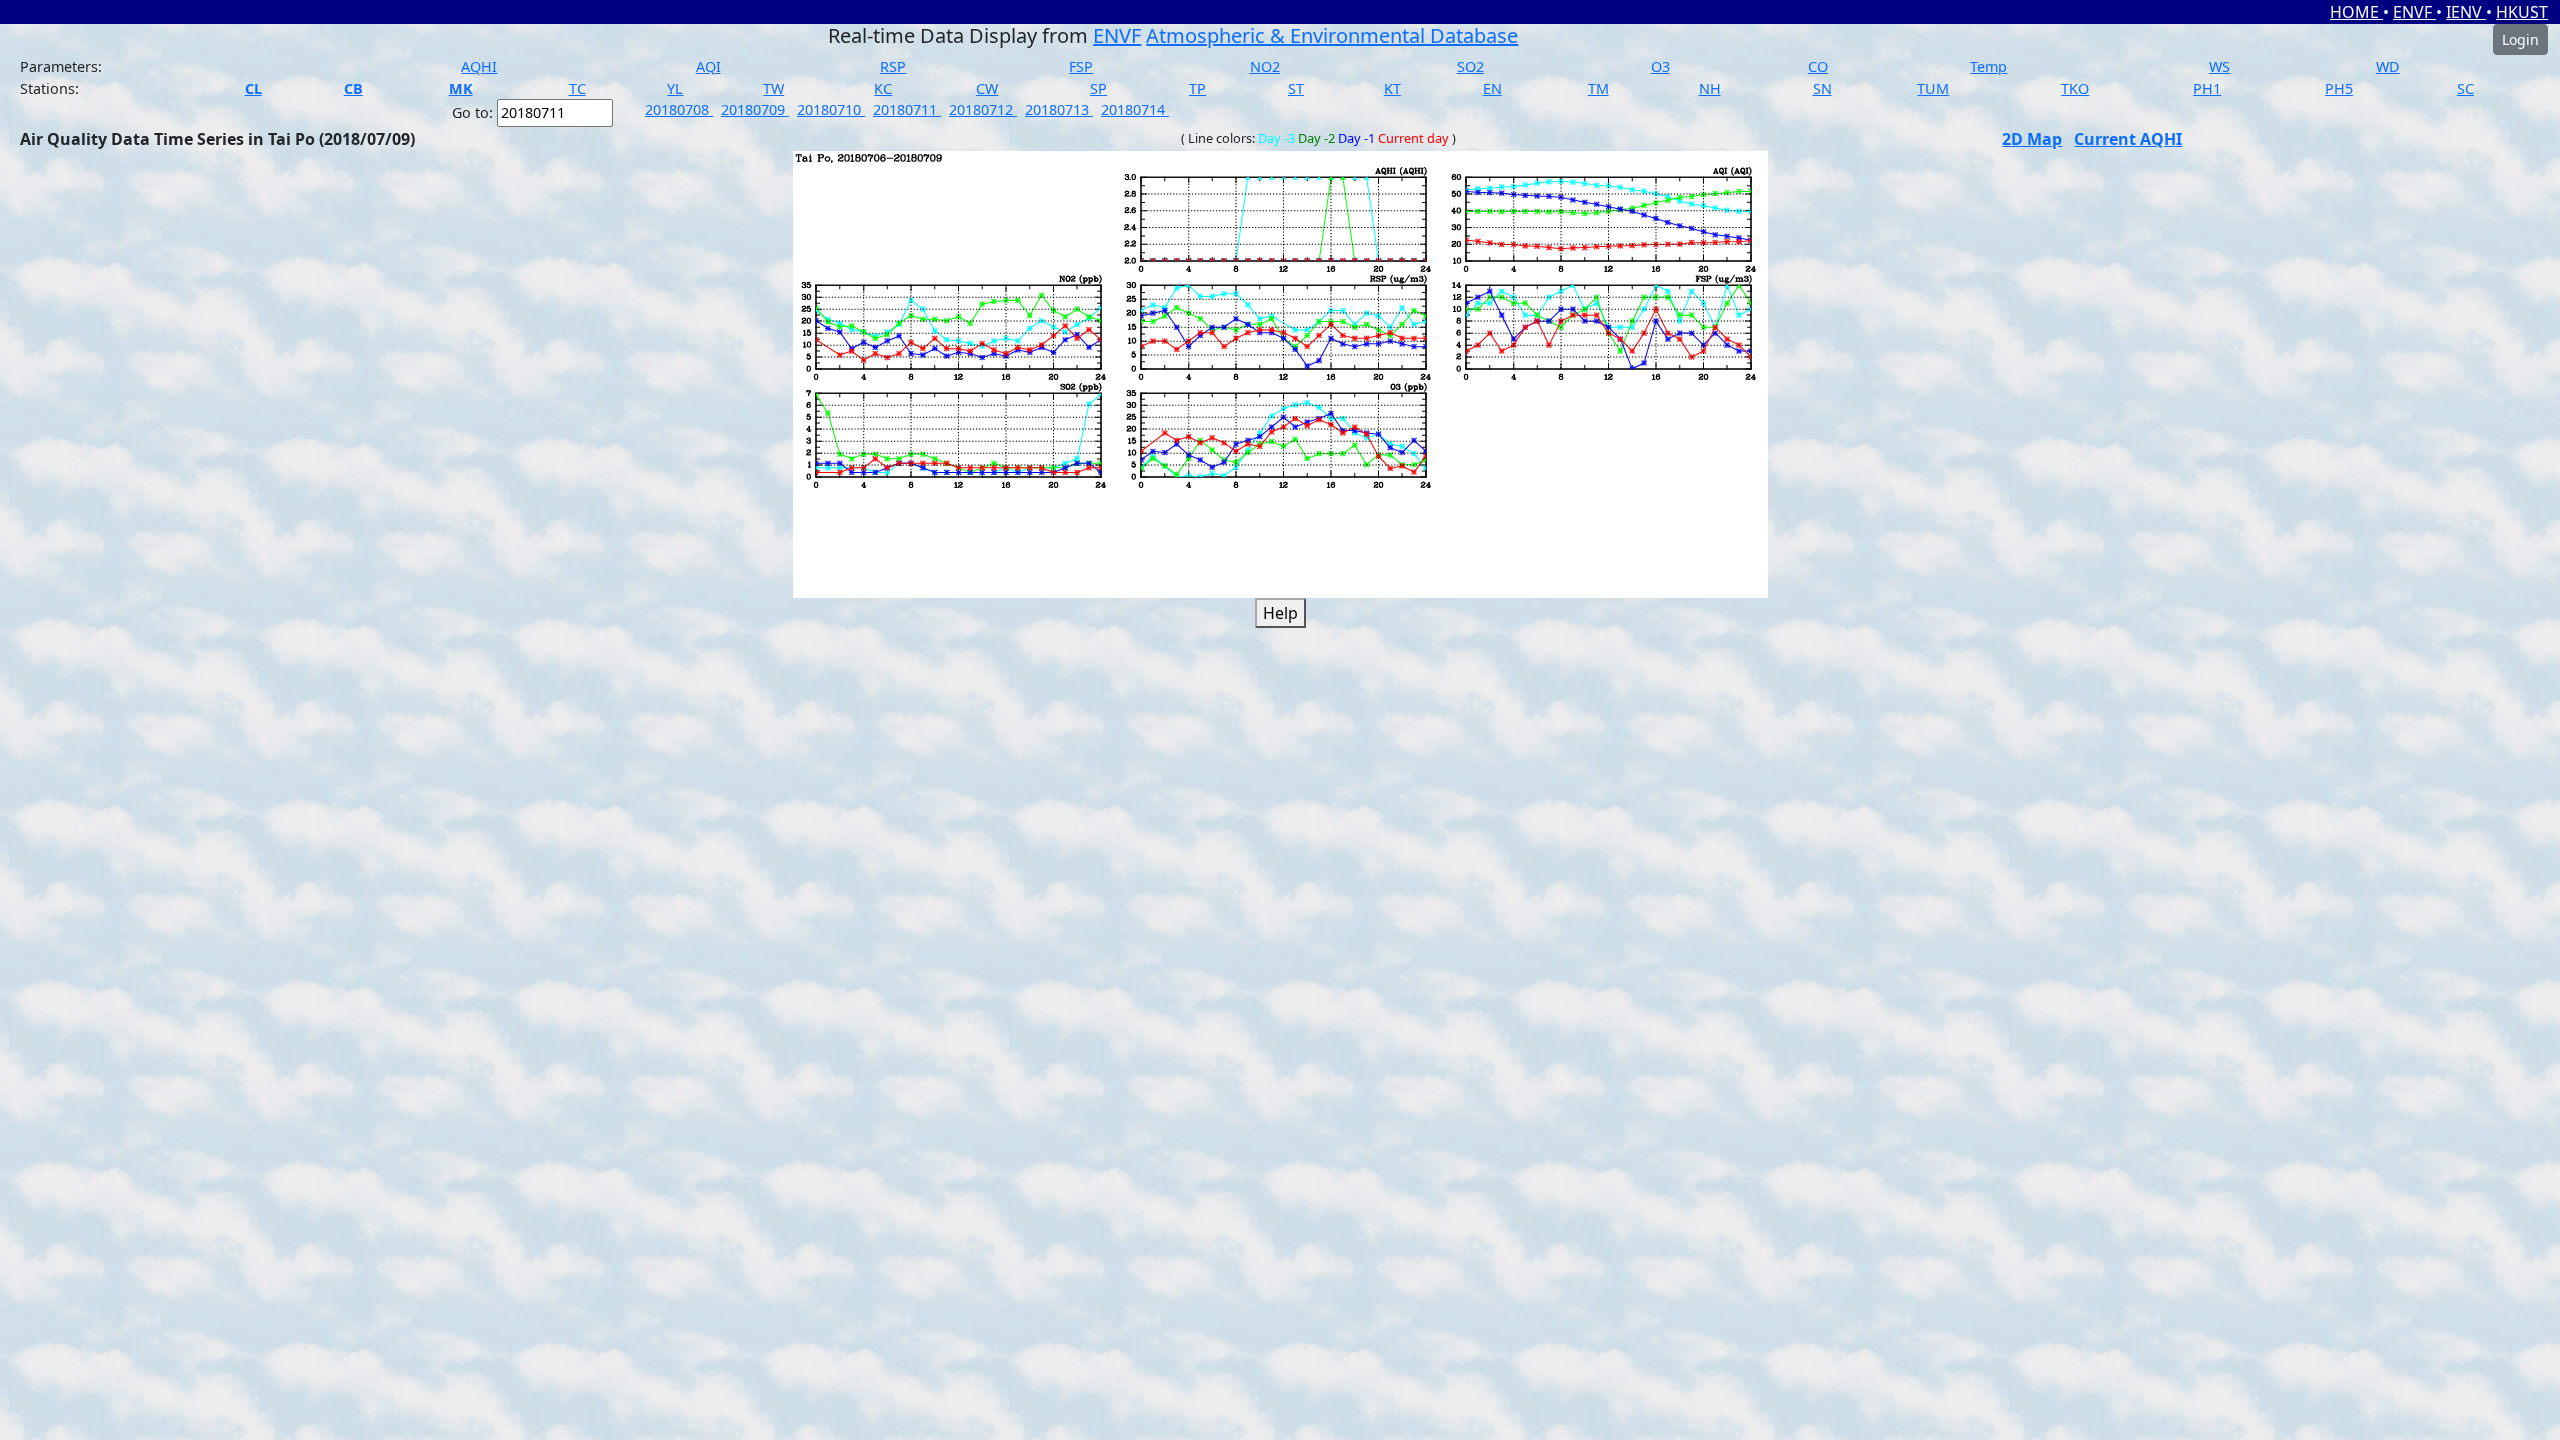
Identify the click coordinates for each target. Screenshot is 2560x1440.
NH (1710, 88)
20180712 (983, 109)
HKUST (2522, 12)
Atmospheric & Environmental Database (1332, 35)
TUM (1933, 88)
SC (2465, 88)
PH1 (2207, 88)
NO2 (1265, 66)
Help (1280, 613)
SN (1822, 88)
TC (577, 88)
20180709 (755, 109)
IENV (2466, 12)
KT (1392, 88)
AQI (708, 66)
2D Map (2032, 139)
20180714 (1135, 109)
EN (1492, 88)
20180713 (1059, 109)
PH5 (2339, 88)
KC (883, 88)
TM (1598, 88)
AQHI (479, 66)
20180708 (679, 109)
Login (2520, 39)
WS (2219, 66)
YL (675, 88)
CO (1818, 66)
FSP (1081, 66)
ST (1296, 88)
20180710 (831, 109)
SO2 (1470, 66)
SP (1098, 88)
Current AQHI (2128, 139)
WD (2388, 66)
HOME (2356, 12)
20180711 (907, 109)
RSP (893, 66)
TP (1197, 88)
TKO (2075, 88)
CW (987, 88)
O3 (1660, 66)
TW (773, 88)
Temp (1988, 66)
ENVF (2414, 12)
